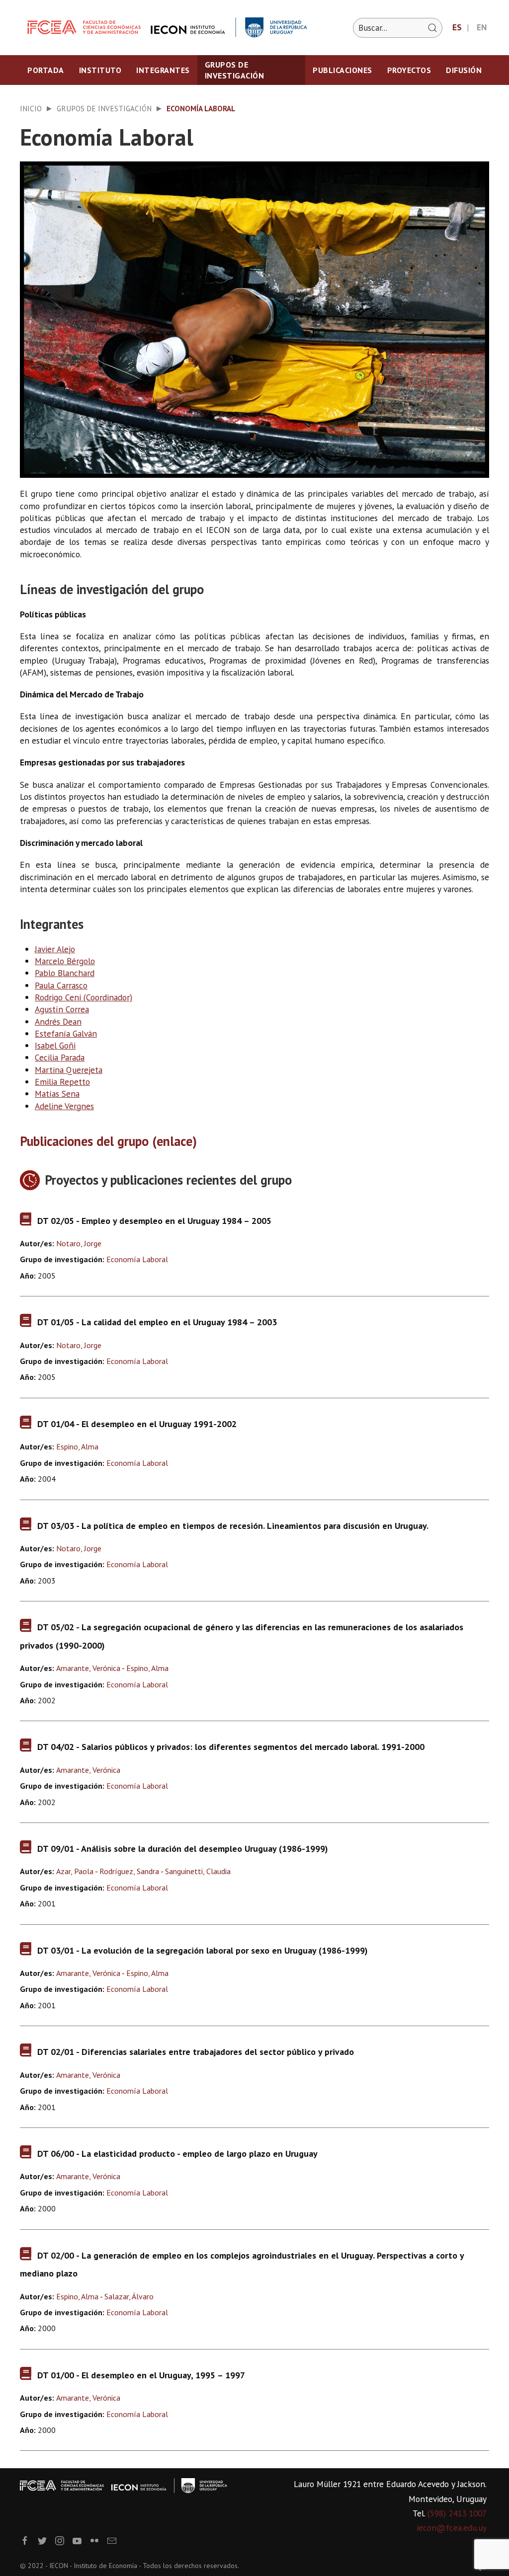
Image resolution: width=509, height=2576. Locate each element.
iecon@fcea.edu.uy (452, 2528)
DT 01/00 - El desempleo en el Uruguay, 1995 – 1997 (141, 2375)
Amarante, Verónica (88, 1668)
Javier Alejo (55, 949)
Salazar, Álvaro (129, 2296)
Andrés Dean (58, 1022)
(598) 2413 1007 (457, 2513)
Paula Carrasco (61, 985)
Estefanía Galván (66, 1033)
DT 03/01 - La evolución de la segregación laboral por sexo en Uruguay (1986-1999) (203, 1950)
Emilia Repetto (62, 1082)
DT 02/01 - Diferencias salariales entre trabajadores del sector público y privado (196, 2052)
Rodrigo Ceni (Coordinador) (84, 997)
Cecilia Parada (60, 1057)
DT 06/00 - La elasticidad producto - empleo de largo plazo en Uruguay (177, 2154)
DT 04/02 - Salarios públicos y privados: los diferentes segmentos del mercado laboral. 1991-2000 (231, 1747)
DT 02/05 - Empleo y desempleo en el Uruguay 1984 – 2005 (154, 1221)
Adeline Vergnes (64, 1106)
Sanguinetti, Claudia (198, 1871)
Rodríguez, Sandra (129, 1871)
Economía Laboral (137, 1259)
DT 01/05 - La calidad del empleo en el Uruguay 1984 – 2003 (157, 1322)
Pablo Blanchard (65, 973)
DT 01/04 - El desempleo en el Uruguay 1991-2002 (137, 1424)
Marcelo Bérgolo (65, 961)
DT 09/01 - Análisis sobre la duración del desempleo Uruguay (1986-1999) (183, 1849)
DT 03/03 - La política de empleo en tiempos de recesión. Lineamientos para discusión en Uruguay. (233, 1526)
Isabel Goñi (55, 1045)
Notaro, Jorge (79, 1243)
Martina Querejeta (69, 1070)
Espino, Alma (77, 1446)
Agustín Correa (62, 1009)
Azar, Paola (75, 1871)
